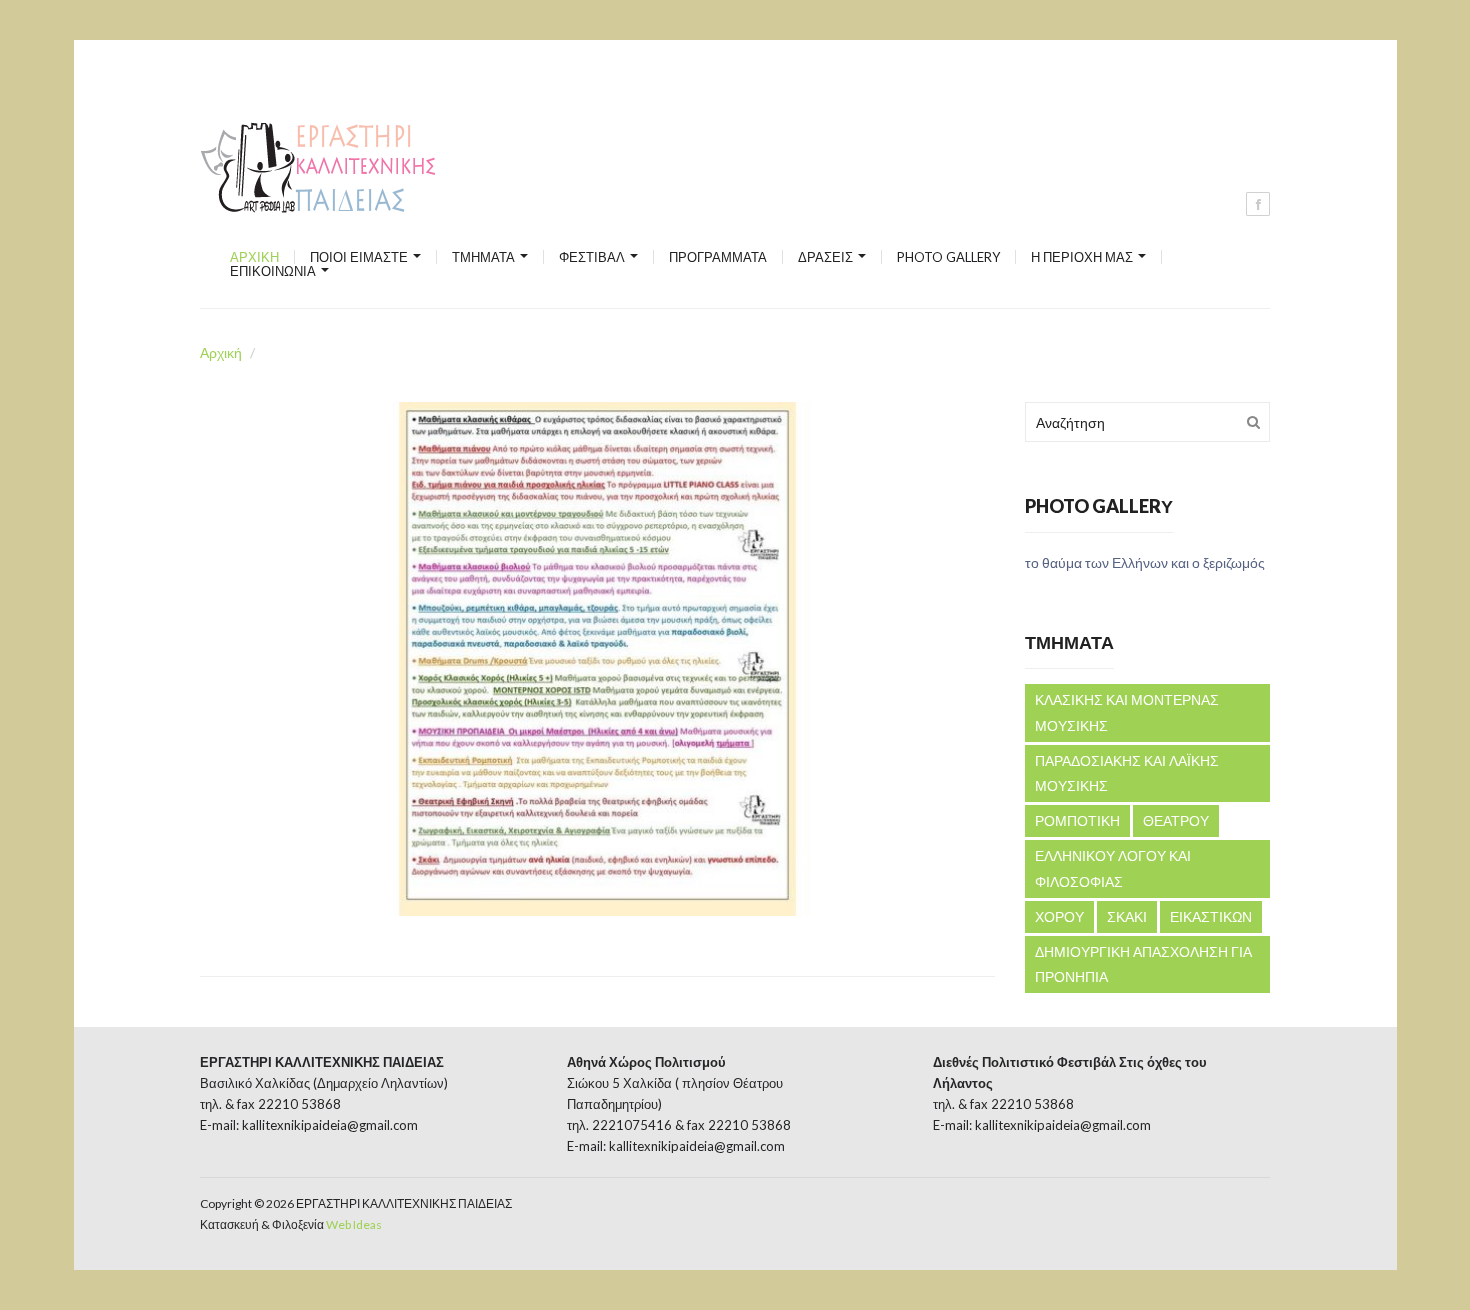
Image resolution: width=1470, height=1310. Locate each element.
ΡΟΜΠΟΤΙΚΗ (1077, 820)
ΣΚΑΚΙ (1127, 916)
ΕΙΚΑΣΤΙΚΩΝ (1211, 916)
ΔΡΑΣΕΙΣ (827, 257)
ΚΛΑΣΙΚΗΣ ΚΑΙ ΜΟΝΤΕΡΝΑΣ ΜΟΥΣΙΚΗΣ (1127, 712)
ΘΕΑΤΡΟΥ (1176, 820)
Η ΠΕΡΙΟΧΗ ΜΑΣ (1083, 257)
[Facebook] (1258, 204)
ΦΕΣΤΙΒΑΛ (593, 257)
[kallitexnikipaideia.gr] (321, 168)
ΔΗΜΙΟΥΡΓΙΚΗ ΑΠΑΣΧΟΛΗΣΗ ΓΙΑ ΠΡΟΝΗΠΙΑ (1143, 964)
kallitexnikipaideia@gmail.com (330, 1125)
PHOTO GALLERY (948, 257)
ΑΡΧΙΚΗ (254, 257)
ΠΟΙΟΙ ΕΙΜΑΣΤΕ (360, 257)
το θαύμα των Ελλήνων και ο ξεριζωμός (1145, 562)
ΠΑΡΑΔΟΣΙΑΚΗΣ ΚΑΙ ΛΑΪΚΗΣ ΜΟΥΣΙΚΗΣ (1127, 773)
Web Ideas (354, 1224)
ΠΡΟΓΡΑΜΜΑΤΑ (718, 257)
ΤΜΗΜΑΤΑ (485, 257)
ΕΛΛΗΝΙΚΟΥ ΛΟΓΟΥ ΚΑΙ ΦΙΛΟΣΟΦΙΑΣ (1113, 868)
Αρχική (221, 352)
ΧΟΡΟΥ (1059, 916)
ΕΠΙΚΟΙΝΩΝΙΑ (274, 271)
